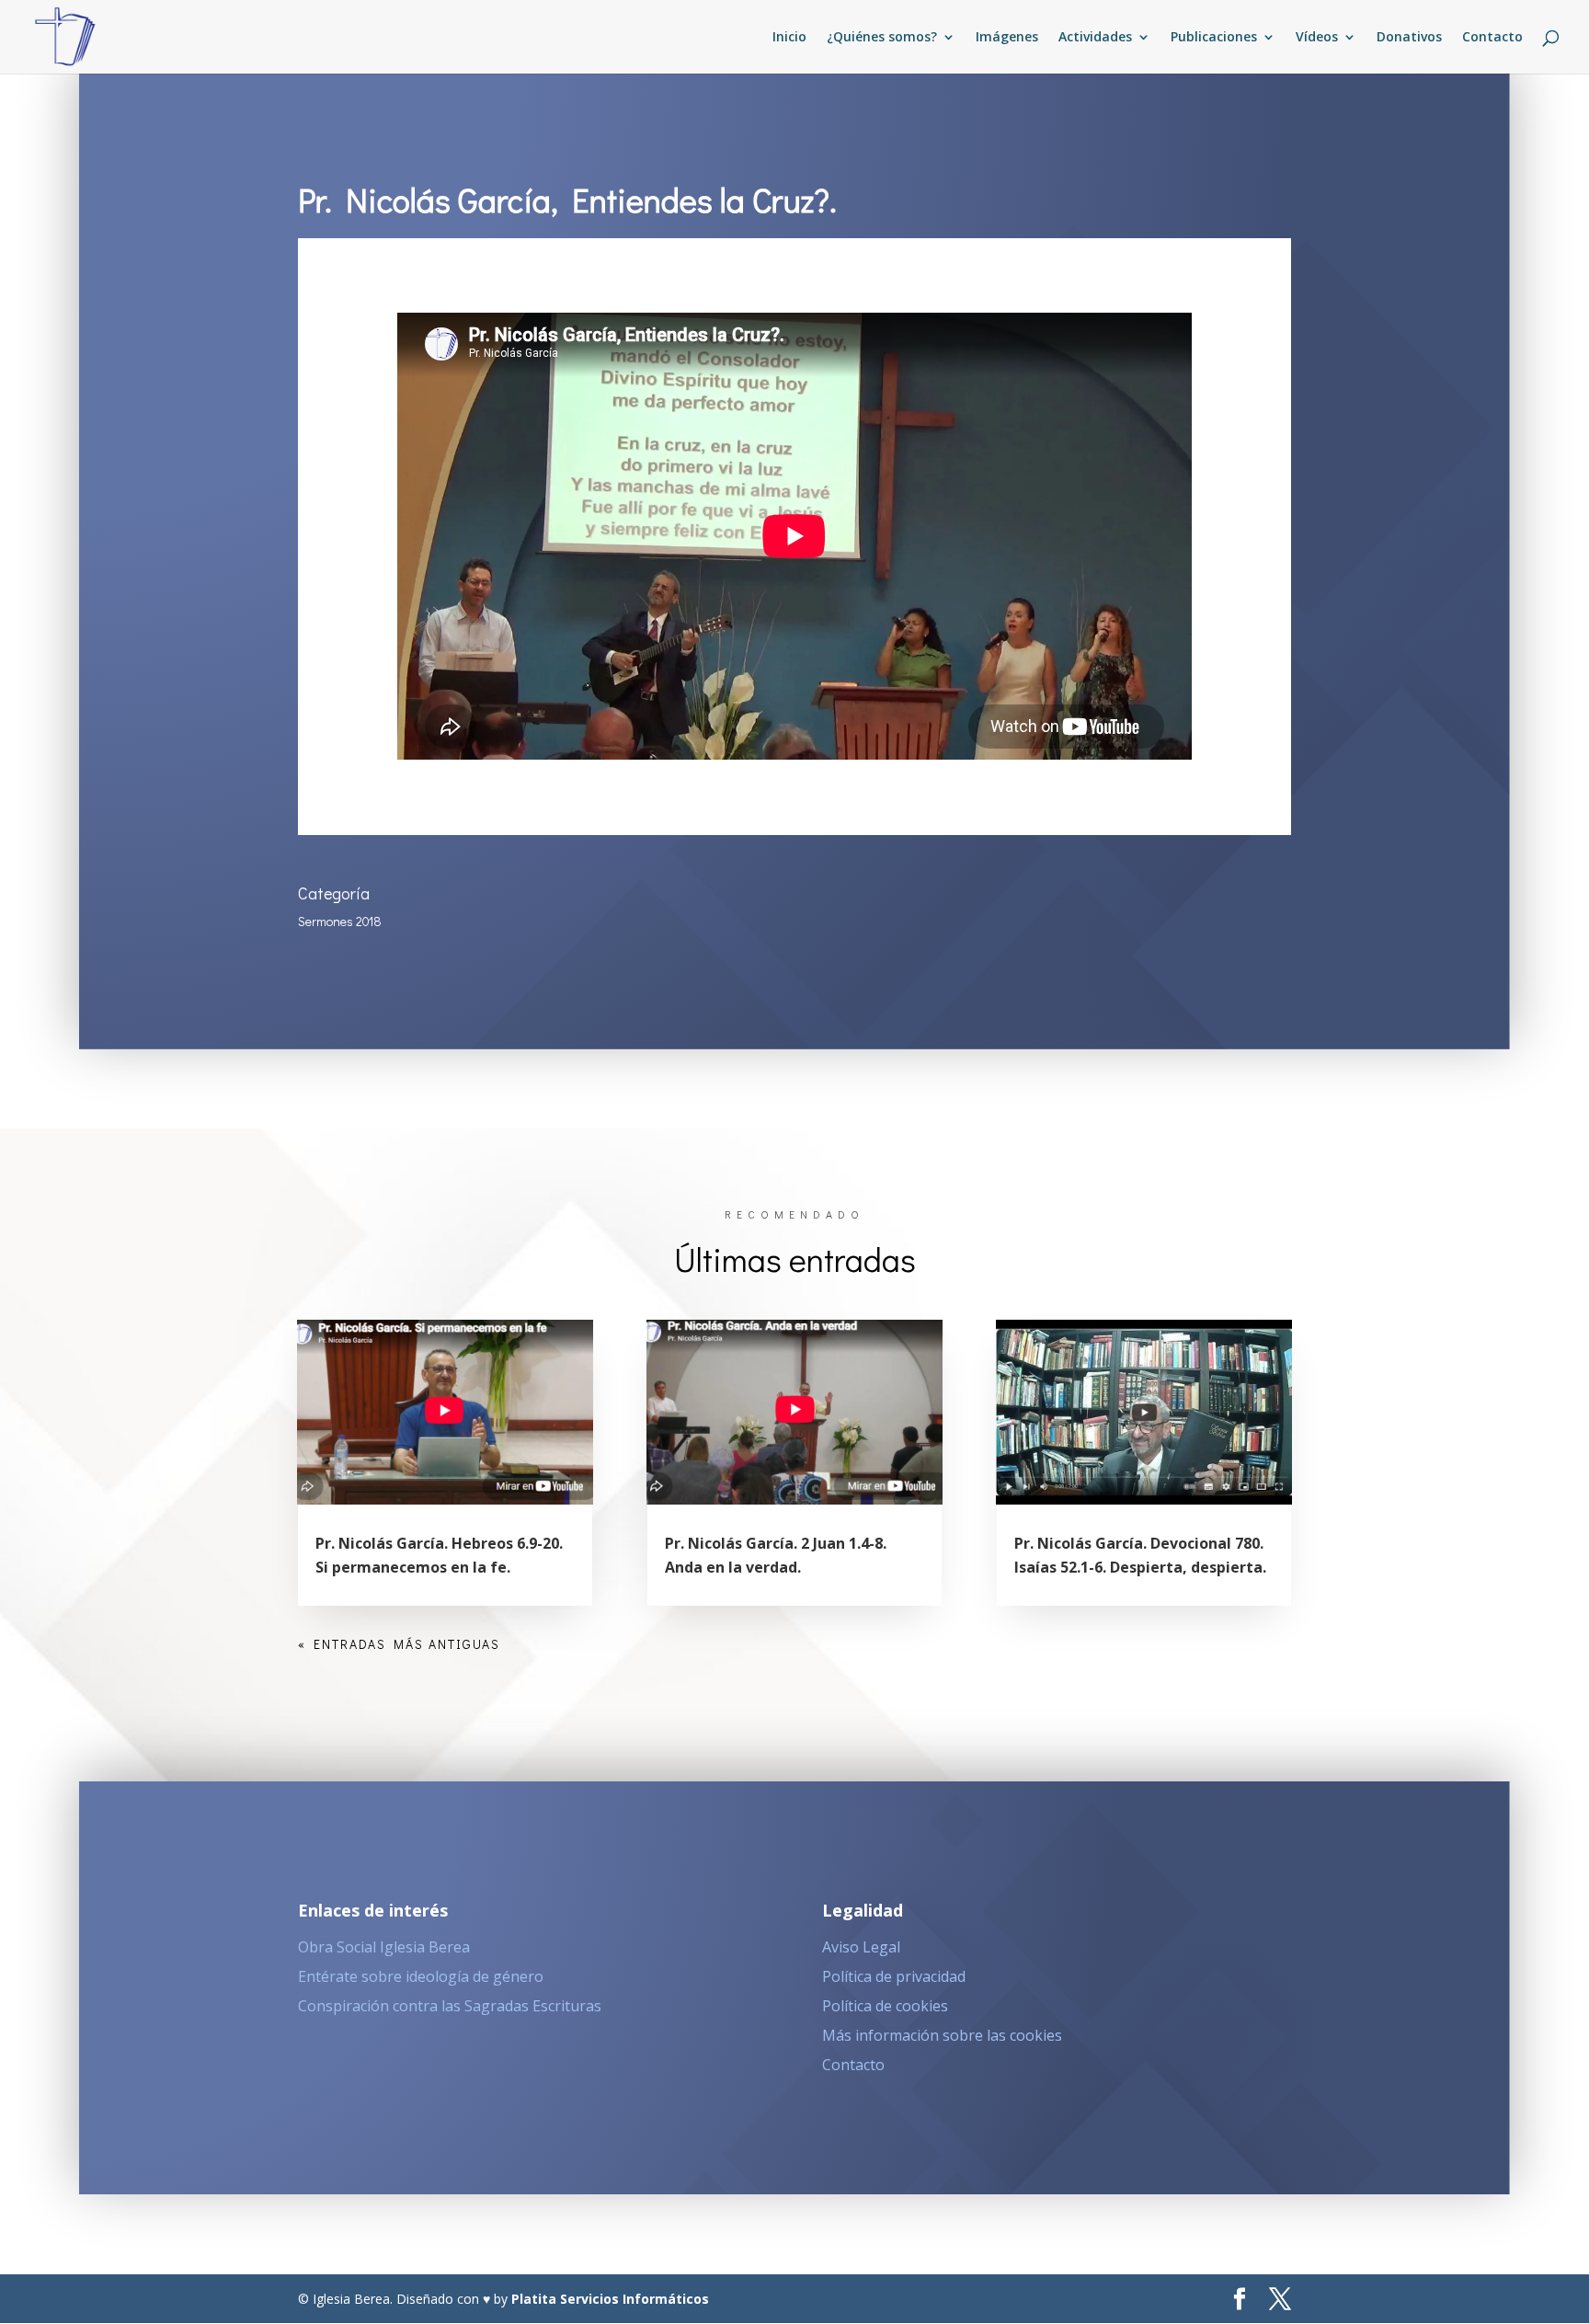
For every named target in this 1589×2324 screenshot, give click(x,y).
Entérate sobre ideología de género (421, 1976)
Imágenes (1007, 38)
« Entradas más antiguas (399, 1644)
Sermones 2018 (340, 921)
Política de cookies (885, 2006)
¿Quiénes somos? (882, 38)
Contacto (1492, 38)
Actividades (1095, 38)
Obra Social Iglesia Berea (384, 1947)
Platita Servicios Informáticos (610, 2299)
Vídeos (1317, 38)
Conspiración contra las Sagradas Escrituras (450, 2006)
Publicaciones (1214, 38)
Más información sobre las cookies (942, 2035)
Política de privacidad (894, 1976)
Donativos (1409, 38)
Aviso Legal (861, 1947)
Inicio (789, 38)
